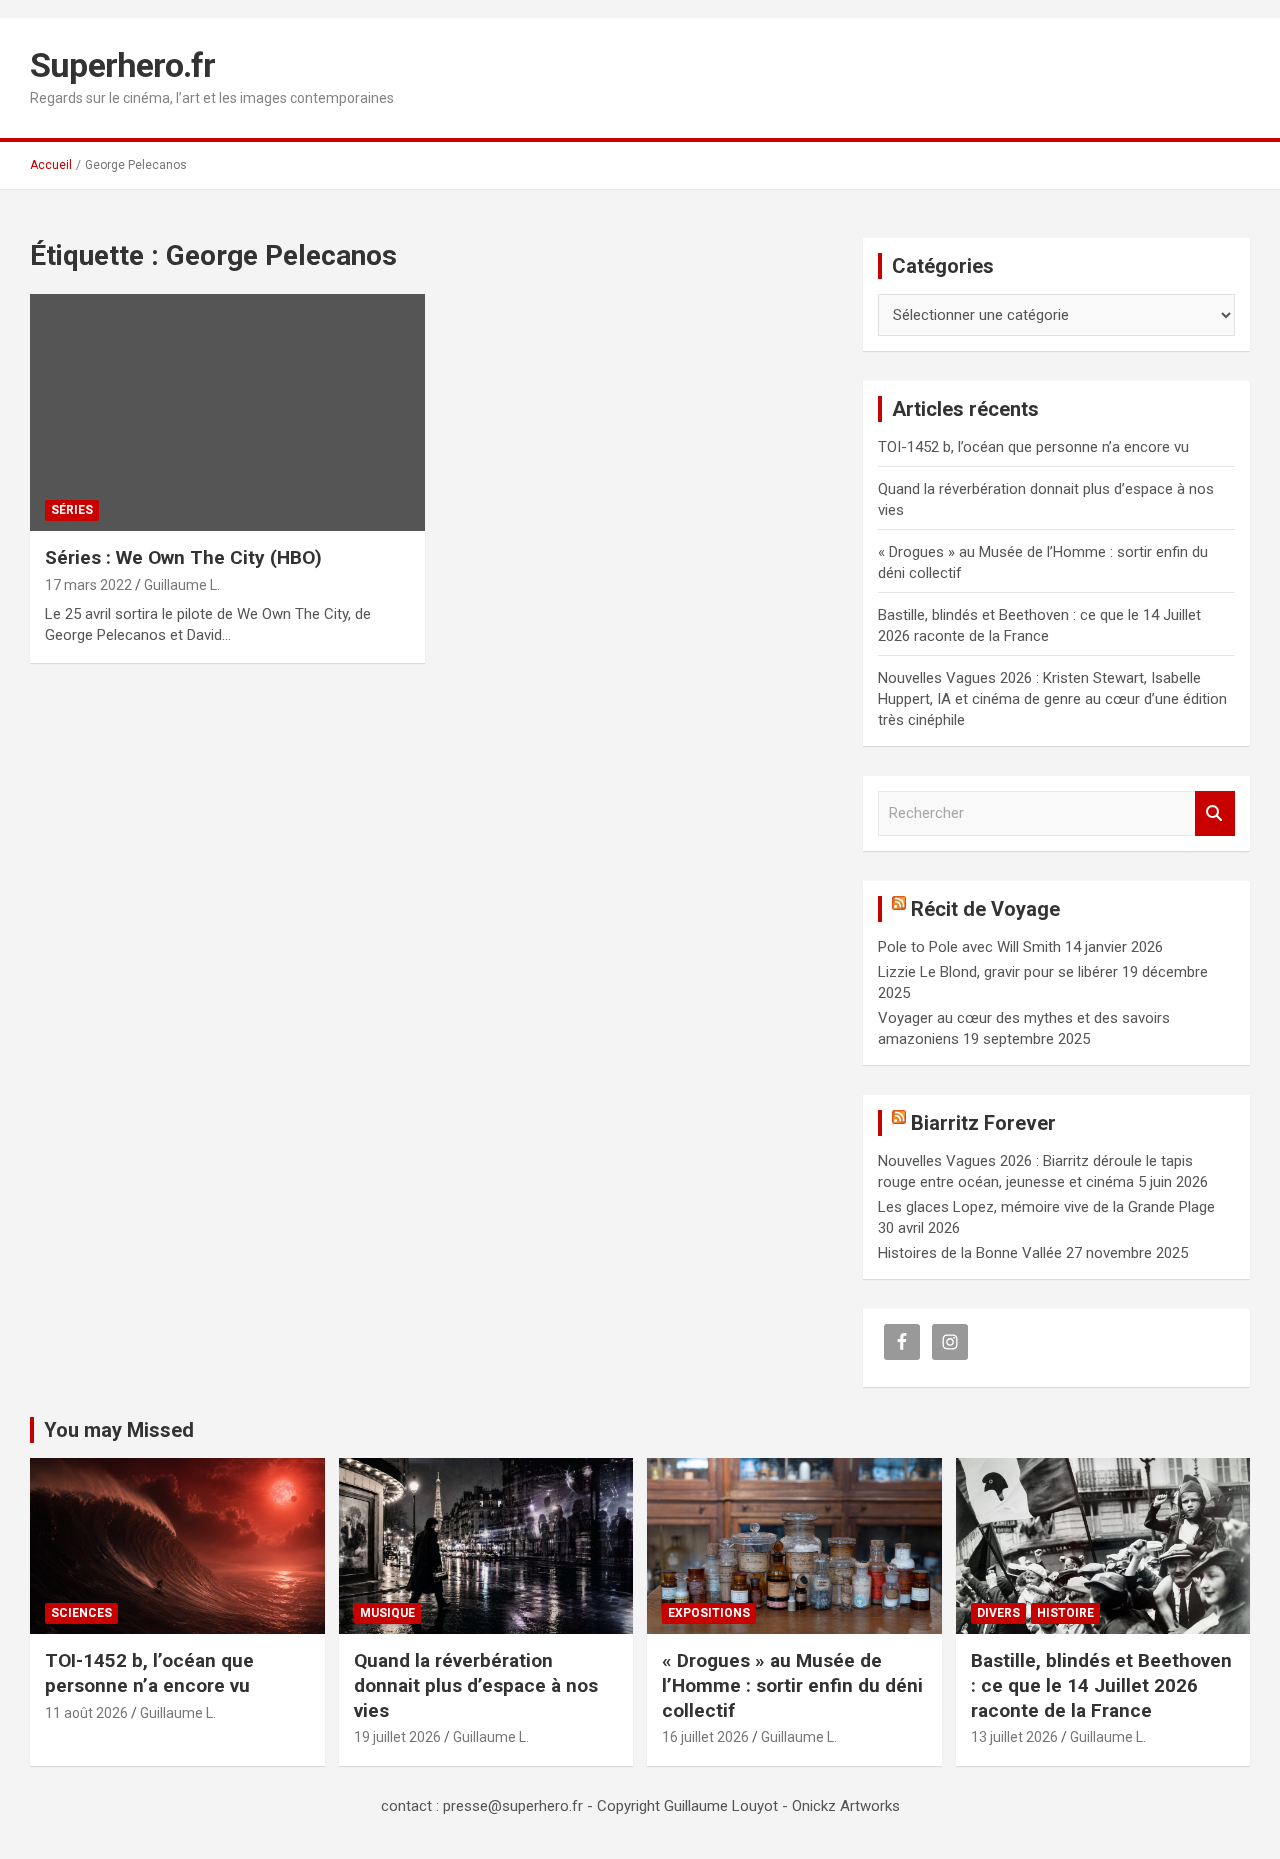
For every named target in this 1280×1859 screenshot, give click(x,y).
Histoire (1065, 1613)
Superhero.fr (122, 65)
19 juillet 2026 (397, 1737)
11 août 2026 (86, 1713)
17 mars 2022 (88, 585)
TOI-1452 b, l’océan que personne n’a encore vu (1033, 447)
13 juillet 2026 (1014, 1737)
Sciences (81, 1613)
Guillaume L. (182, 585)
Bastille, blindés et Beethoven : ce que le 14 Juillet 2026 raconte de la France (1101, 1685)
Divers (998, 1613)
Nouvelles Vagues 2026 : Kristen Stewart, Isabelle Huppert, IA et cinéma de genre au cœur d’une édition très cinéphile (1052, 699)
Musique (387, 1613)
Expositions (709, 1613)
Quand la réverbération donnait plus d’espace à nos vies (476, 1685)
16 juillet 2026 (705, 1737)
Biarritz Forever (983, 1123)
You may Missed (119, 1430)
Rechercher (1215, 813)
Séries (72, 510)
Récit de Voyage (985, 909)
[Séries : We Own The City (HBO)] (227, 413)
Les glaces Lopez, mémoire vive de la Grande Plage (1046, 1207)
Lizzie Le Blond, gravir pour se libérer (998, 972)
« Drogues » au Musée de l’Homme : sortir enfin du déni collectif (792, 1685)
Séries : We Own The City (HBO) (183, 557)
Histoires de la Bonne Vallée (970, 1253)
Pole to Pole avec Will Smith (969, 947)
